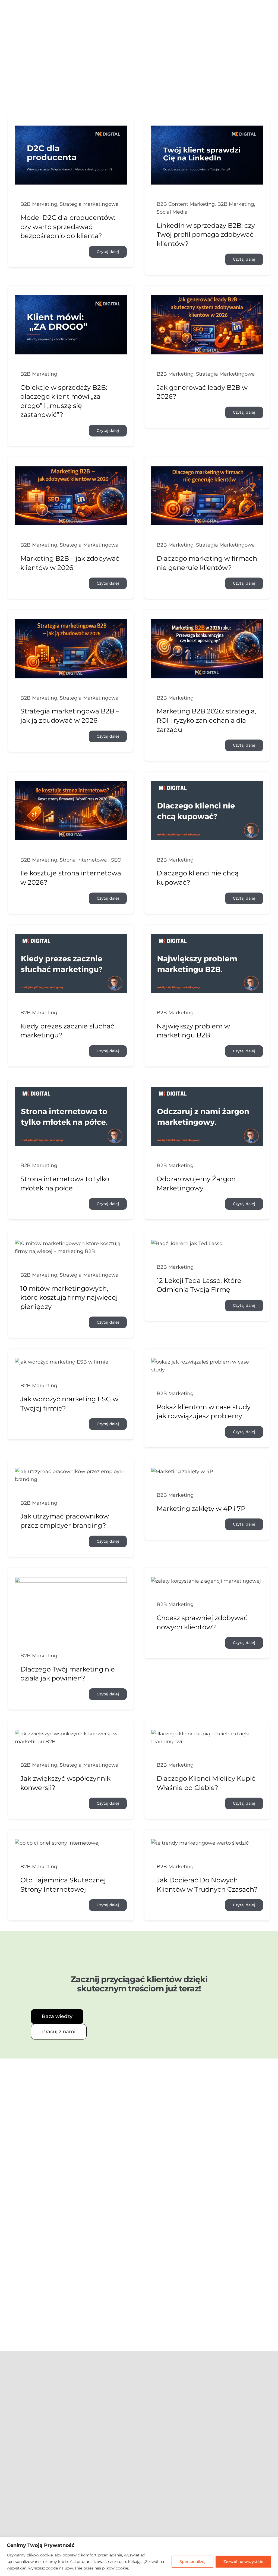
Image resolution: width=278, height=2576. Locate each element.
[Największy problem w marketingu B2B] (207, 938)
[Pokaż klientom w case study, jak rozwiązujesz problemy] (207, 1362)
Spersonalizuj (192, 2562)
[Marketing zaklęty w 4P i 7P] (182, 1471)
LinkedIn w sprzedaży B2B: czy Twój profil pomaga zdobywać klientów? (206, 235)
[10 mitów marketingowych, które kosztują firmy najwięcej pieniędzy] (71, 1243)
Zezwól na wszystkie (243, 2562)
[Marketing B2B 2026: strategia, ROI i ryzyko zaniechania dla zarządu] (207, 623)
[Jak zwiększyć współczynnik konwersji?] (71, 1734)
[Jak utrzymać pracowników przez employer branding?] (71, 1471)
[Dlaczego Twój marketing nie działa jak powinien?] (71, 1581)
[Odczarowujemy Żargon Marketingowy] (207, 1091)
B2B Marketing (39, 204)
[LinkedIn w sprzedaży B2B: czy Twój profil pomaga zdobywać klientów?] (207, 129)
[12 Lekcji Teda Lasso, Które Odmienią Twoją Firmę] (187, 1243)
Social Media (172, 212)
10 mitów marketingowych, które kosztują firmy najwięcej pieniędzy (69, 1298)
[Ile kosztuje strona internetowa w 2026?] (71, 785)
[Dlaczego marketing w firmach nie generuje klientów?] (207, 470)
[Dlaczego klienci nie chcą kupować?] (207, 785)
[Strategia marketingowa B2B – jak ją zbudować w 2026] (71, 623)
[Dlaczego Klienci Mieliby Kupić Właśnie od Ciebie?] (207, 1734)
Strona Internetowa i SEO (91, 860)
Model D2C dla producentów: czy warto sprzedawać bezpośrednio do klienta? (68, 227)
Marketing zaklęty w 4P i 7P (201, 1509)
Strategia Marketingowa (89, 204)
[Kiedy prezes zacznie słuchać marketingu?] (71, 938)
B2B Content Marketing (186, 204)
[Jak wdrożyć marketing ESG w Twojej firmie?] (62, 1362)
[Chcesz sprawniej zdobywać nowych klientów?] (206, 1581)
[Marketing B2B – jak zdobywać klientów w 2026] (71, 470)
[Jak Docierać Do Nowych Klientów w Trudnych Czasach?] (200, 1843)
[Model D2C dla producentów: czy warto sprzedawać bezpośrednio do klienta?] (71, 129)
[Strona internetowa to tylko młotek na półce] (71, 1091)
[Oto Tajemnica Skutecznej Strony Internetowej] (57, 1843)
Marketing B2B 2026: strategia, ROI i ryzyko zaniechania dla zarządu (206, 720)
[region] (139, 2557)
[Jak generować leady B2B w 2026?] (207, 299)
